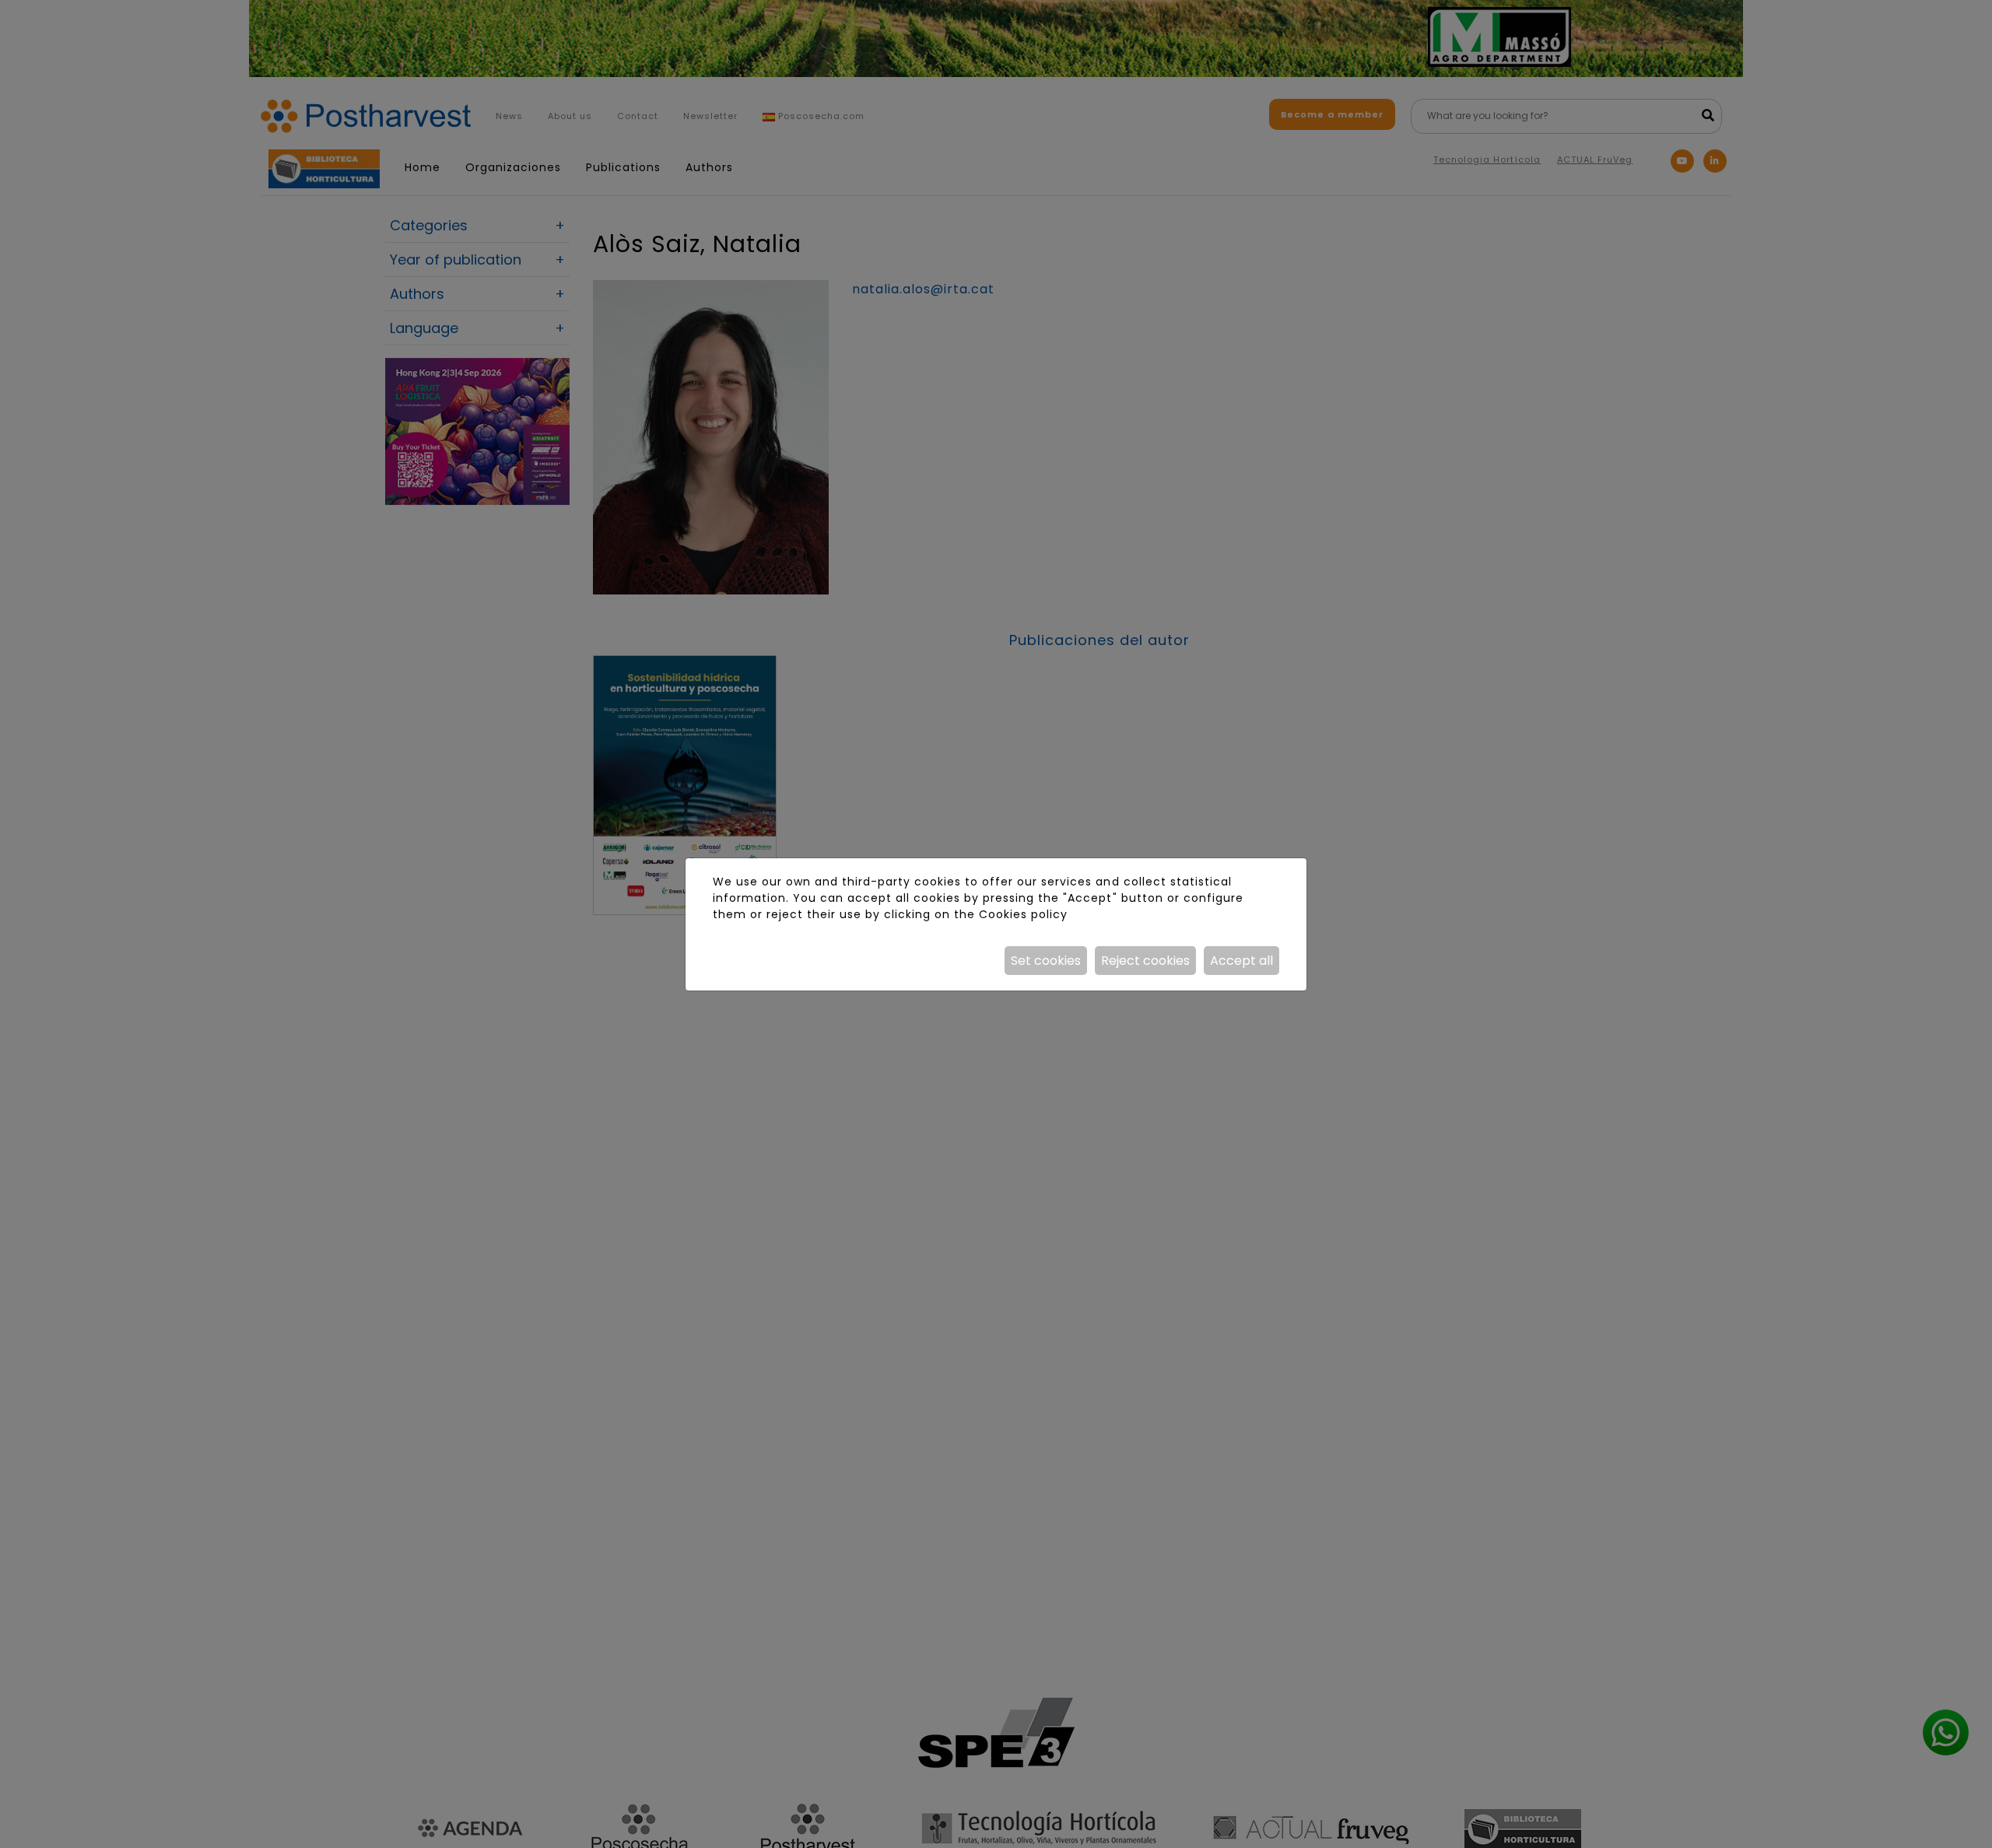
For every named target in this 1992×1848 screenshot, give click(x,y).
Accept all (1241, 961)
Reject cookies (1145, 961)
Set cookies (1046, 961)
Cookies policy (1023, 914)
